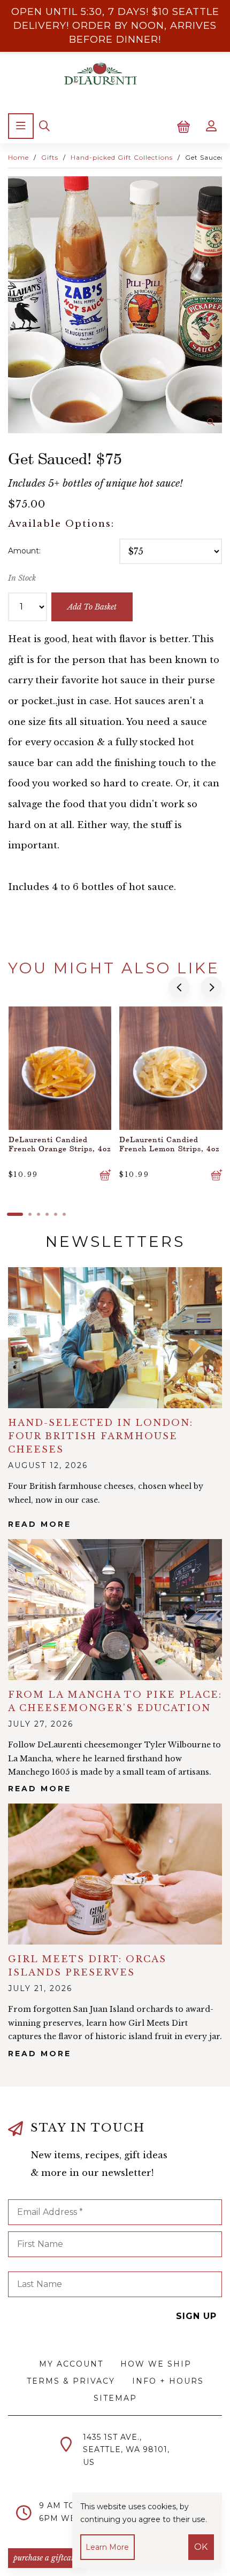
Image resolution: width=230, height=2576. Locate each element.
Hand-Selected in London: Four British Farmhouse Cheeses (101, 1436)
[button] (179, 987)
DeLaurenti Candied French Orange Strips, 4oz (60, 1144)
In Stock (22, 578)
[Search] (44, 126)
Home (18, 157)
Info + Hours (168, 2381)
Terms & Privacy (71, 2381)
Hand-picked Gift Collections (122, 157)
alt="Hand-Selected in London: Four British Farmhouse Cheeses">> (115, 1338)
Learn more (107, 2547)
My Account (71, 2364)
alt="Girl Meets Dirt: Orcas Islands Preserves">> (115, 1874)
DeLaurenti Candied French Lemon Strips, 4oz (170, 1144)
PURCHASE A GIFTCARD (46, 2558)
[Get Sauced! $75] (115, 305)
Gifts (50, 157)
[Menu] (21, 126)
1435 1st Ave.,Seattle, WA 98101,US (126, 2450)
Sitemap (115, 2398)
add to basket (92, 607)
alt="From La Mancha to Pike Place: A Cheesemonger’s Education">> (115, 1610)
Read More (40, 1524)
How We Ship (156, 2364)
